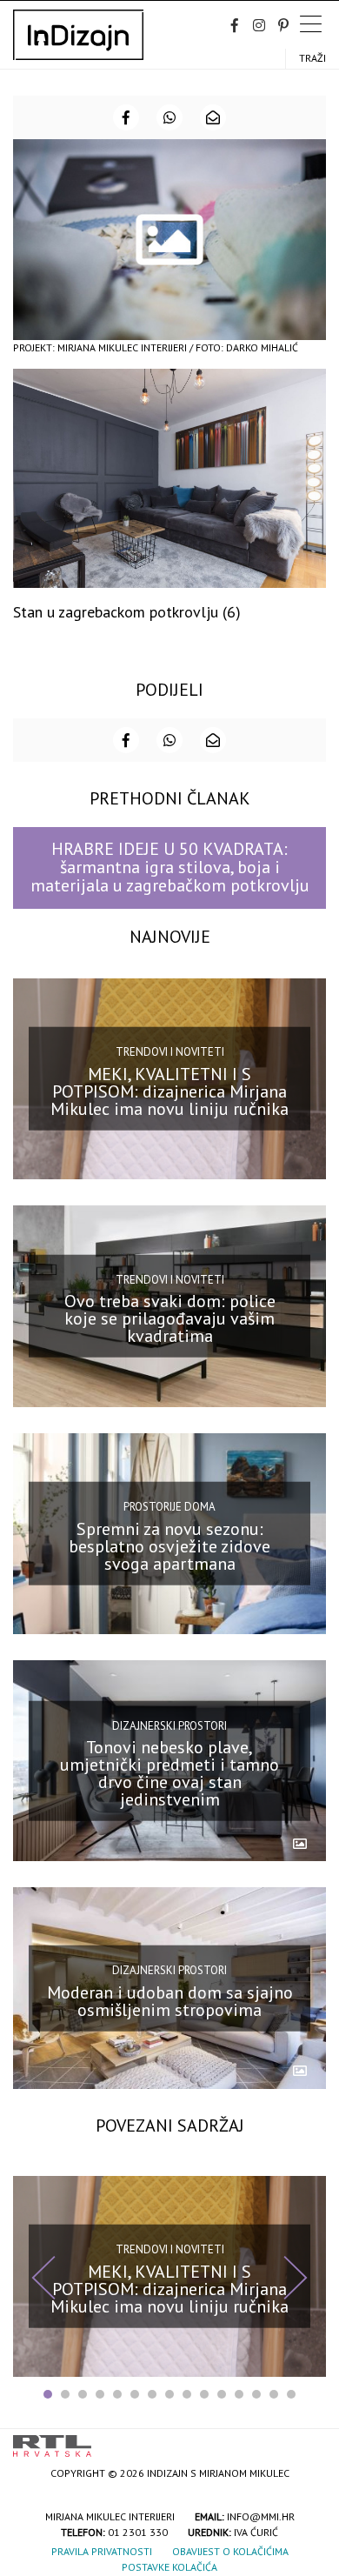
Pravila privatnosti (102, 2551)
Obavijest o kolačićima (230, 2551)
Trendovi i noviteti (170, 1052)
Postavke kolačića (169, 2567)
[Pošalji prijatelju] (213, 117)
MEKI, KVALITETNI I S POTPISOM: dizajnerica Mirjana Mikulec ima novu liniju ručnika (169, 1091)
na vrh (309, 2440)
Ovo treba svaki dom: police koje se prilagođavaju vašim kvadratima (170, 1318)
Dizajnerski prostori (169, 1725)
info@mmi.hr (261, 2516)
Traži (312, 58)
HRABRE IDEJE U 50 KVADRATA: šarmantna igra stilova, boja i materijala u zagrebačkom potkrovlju (170, 868)
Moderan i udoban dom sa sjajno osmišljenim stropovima (170, 2000)
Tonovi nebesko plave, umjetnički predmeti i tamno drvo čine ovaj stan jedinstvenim (169, 1773)
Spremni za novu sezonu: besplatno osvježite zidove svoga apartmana (169, 1546)
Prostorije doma (169, 1507)
